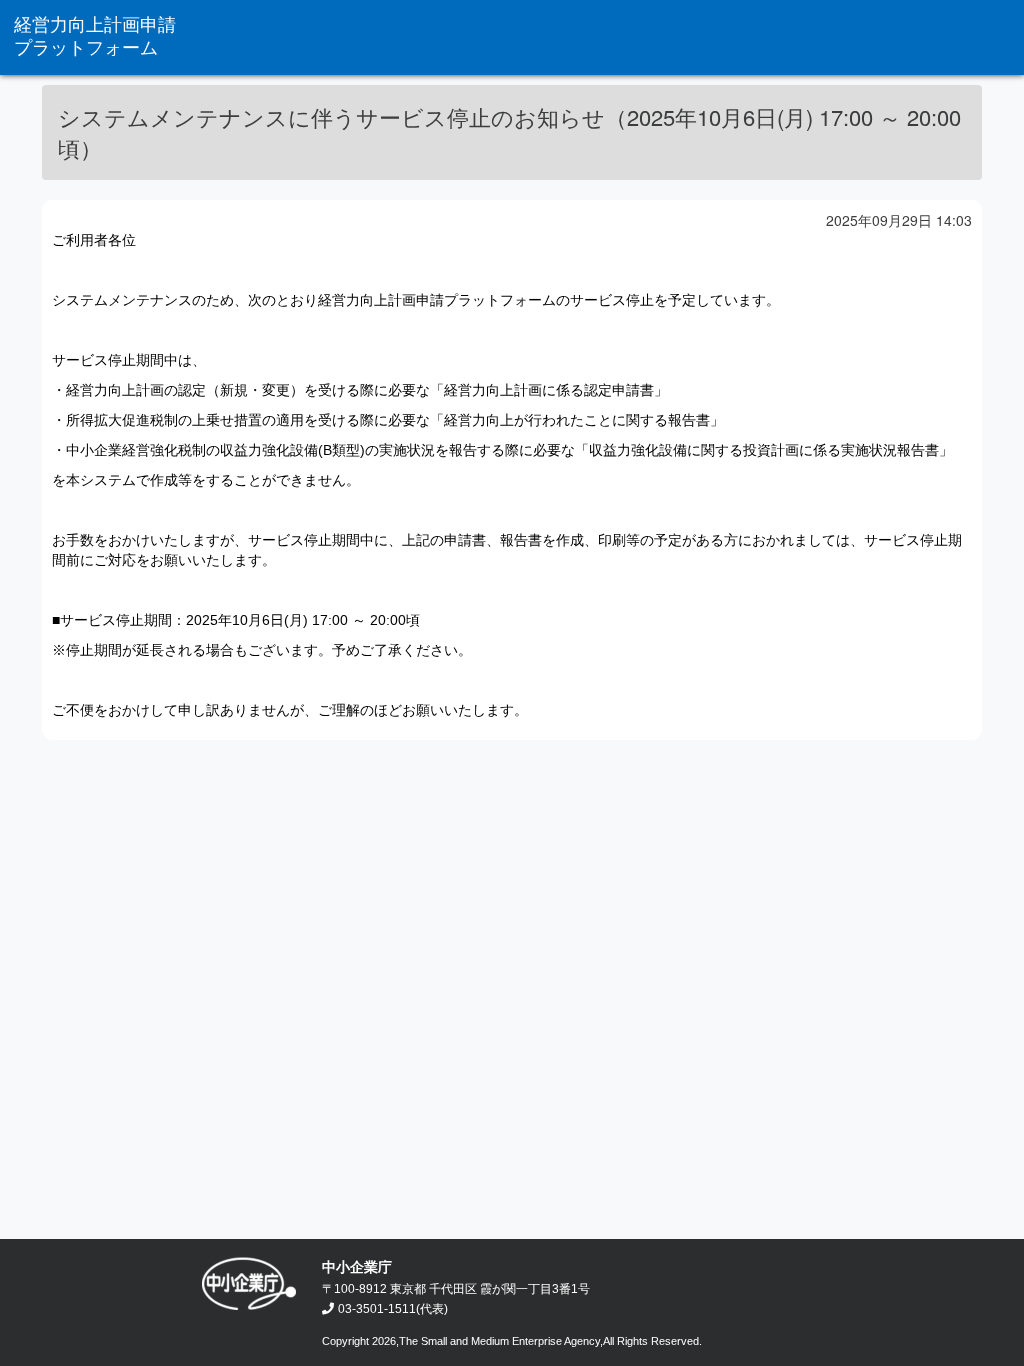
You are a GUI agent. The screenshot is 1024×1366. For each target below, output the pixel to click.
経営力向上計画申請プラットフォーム (95, 36)
